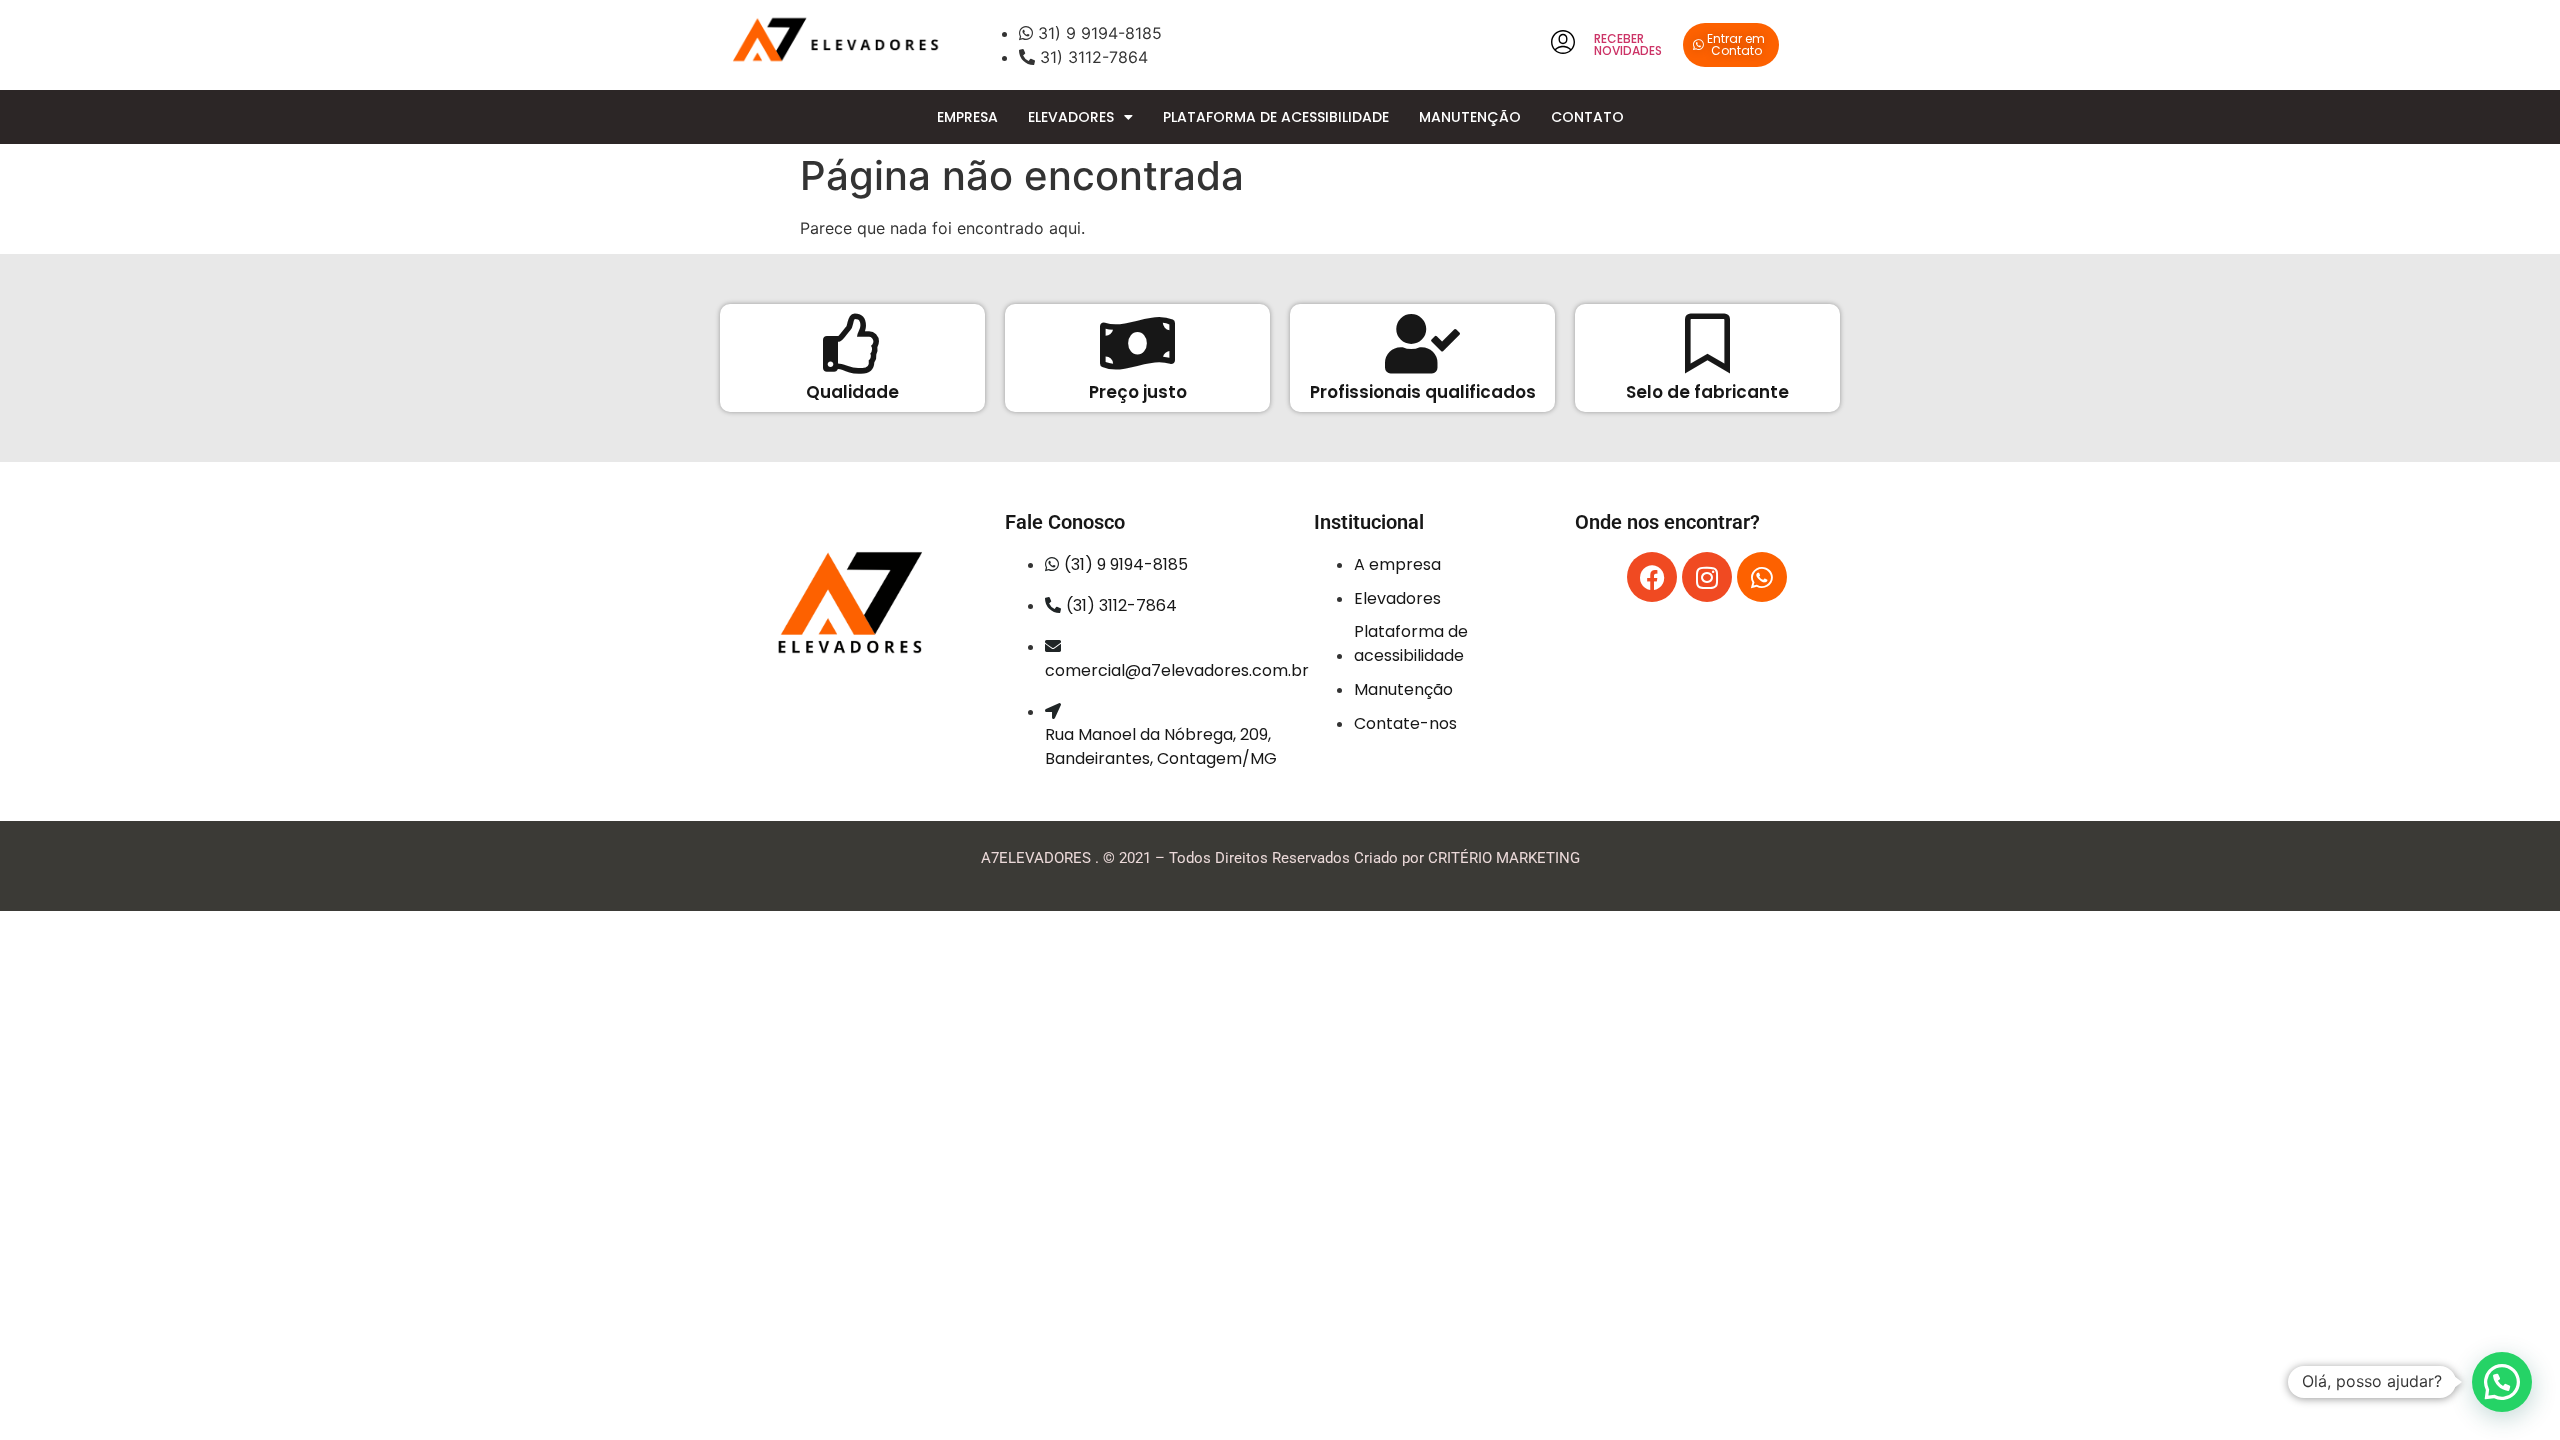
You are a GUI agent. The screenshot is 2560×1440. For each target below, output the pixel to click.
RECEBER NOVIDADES (1628, 44)
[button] (2502, 1382)
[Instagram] (1707, 577)
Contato (1587, 117)
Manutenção (1470, 117)
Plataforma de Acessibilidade (1276, 117)
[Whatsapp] (1762, 577)
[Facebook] (1652, 577)
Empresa (967, 117)
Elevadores (1071, 117)
